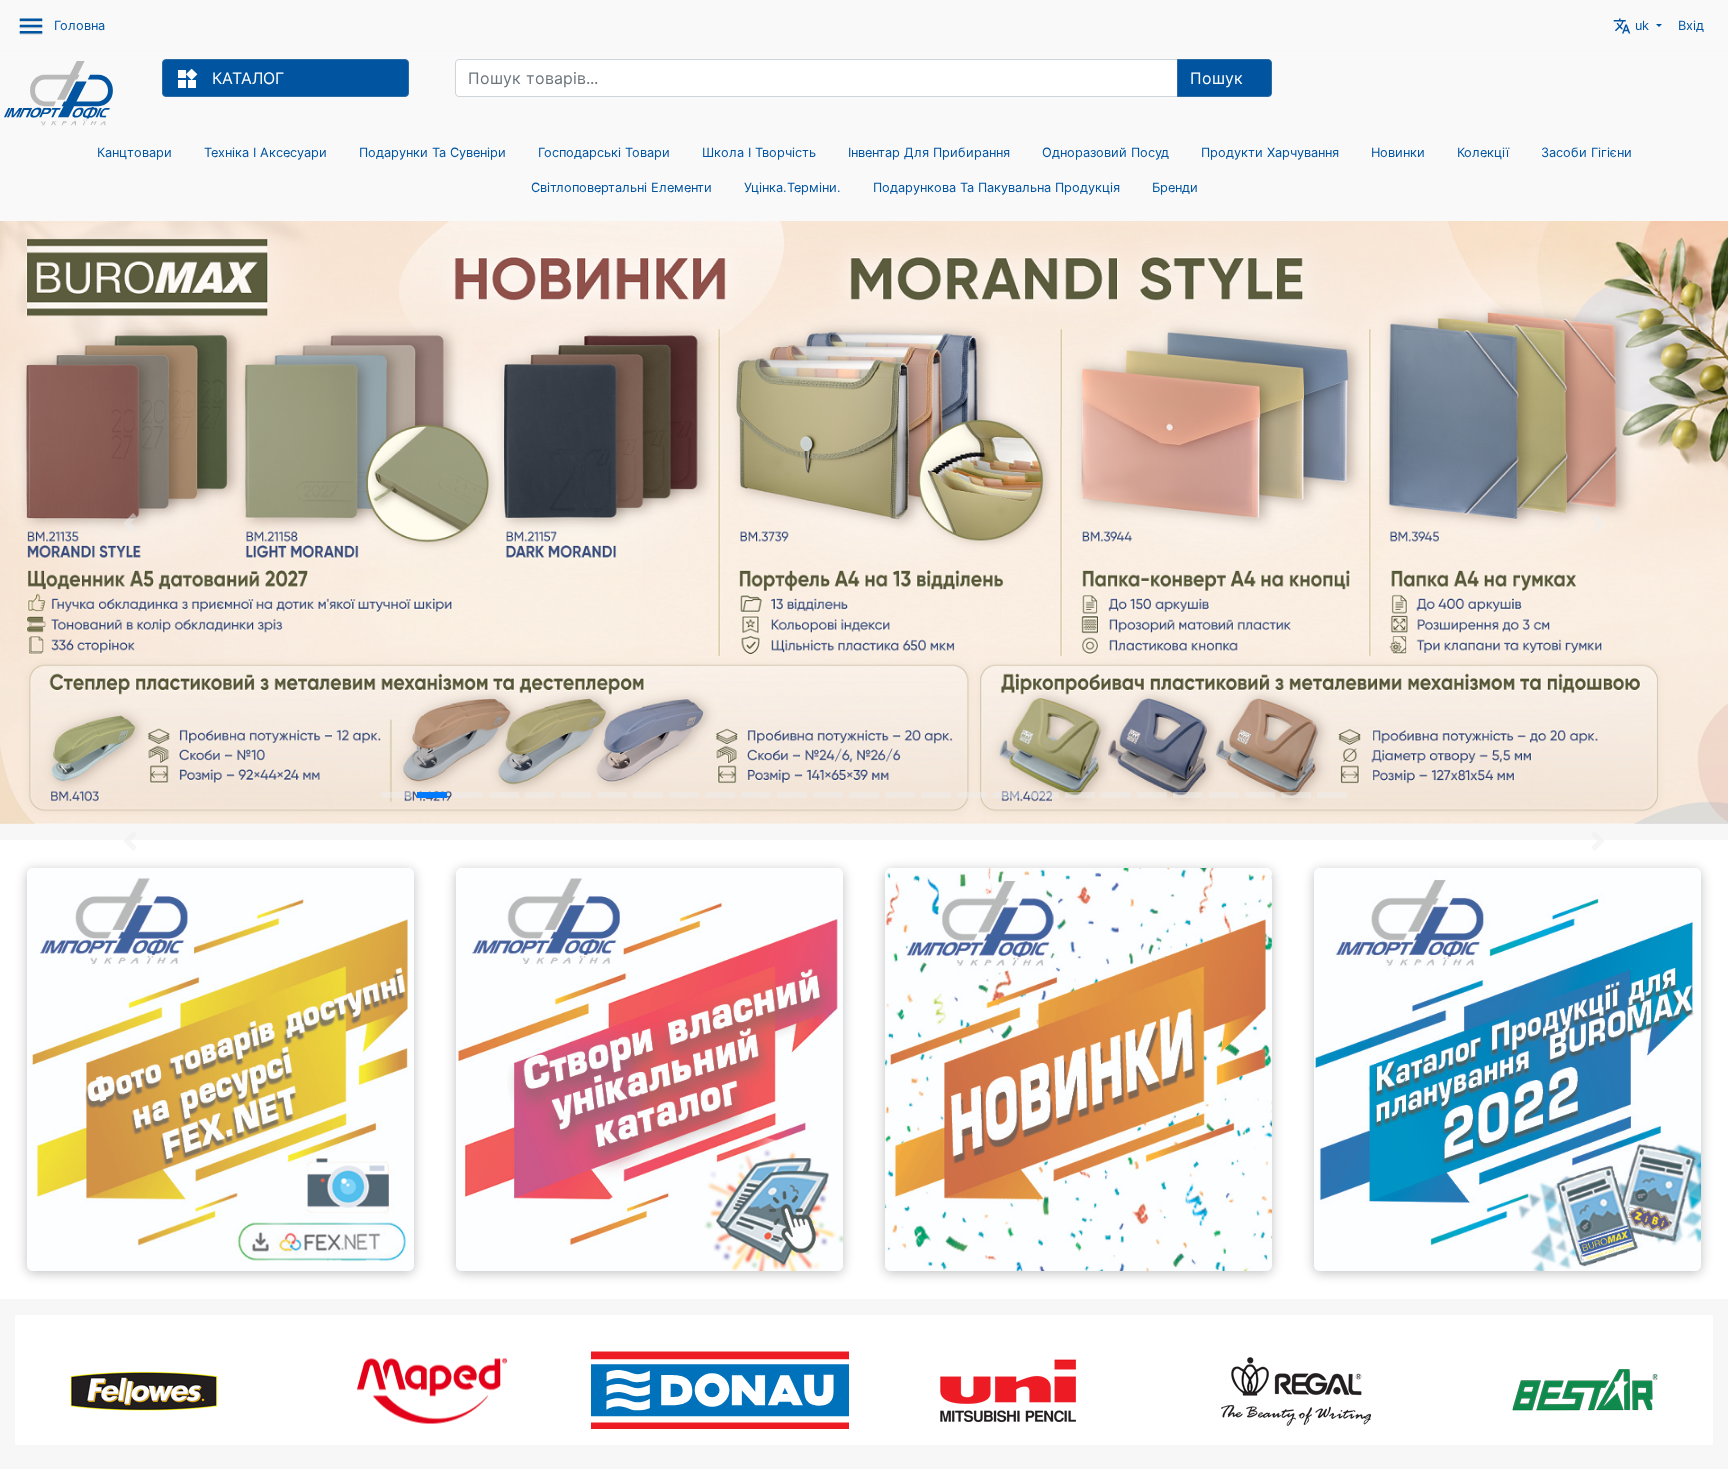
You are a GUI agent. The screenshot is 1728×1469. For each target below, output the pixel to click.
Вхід (1691, 25)
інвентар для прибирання (929, 152)
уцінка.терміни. (792, 187)
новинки (1398, 152)
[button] (129, 841)
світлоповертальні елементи (621, 187)
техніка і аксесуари (265, 152)
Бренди (1175, 187)
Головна (79, 25)
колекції (1483, 152)
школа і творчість (759, 152)
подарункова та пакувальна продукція (996, 187)
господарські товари (604, 152)
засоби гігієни (1586, 152)
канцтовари (134, 152)
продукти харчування (1270, 152)
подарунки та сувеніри (432, 152)
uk (1633, 26)
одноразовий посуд (1105, 152)
